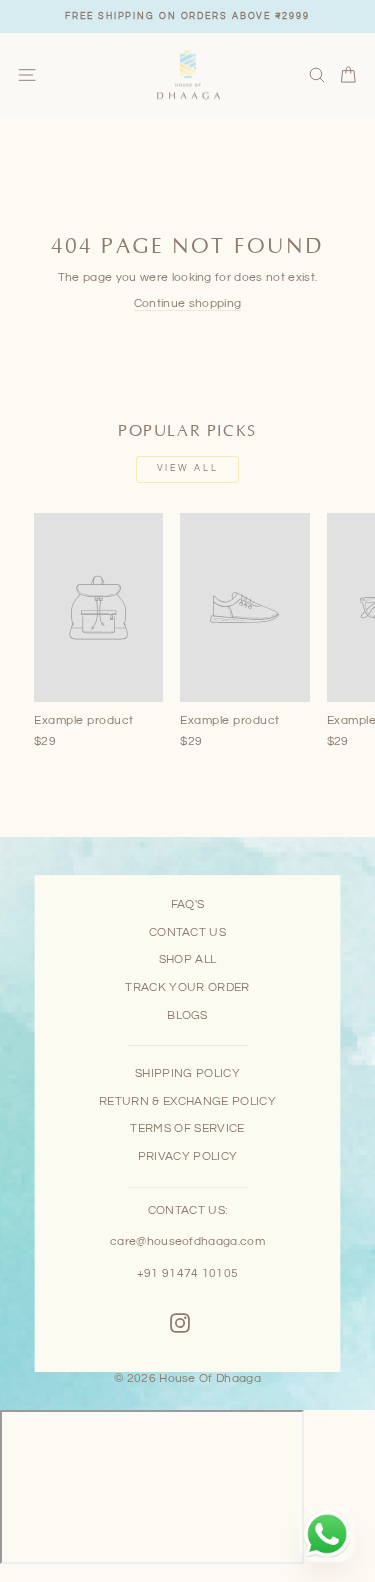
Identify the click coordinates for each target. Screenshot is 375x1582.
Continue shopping (187, 303)
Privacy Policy (188, 1156)
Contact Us (187, 932)
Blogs (187, 1015)
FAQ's (188, 904)
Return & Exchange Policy (187, 1101)
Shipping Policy (187, 1073)
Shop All (188, 959)
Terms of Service (187, 1128)
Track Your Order (187, 987)
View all (188, 468)
